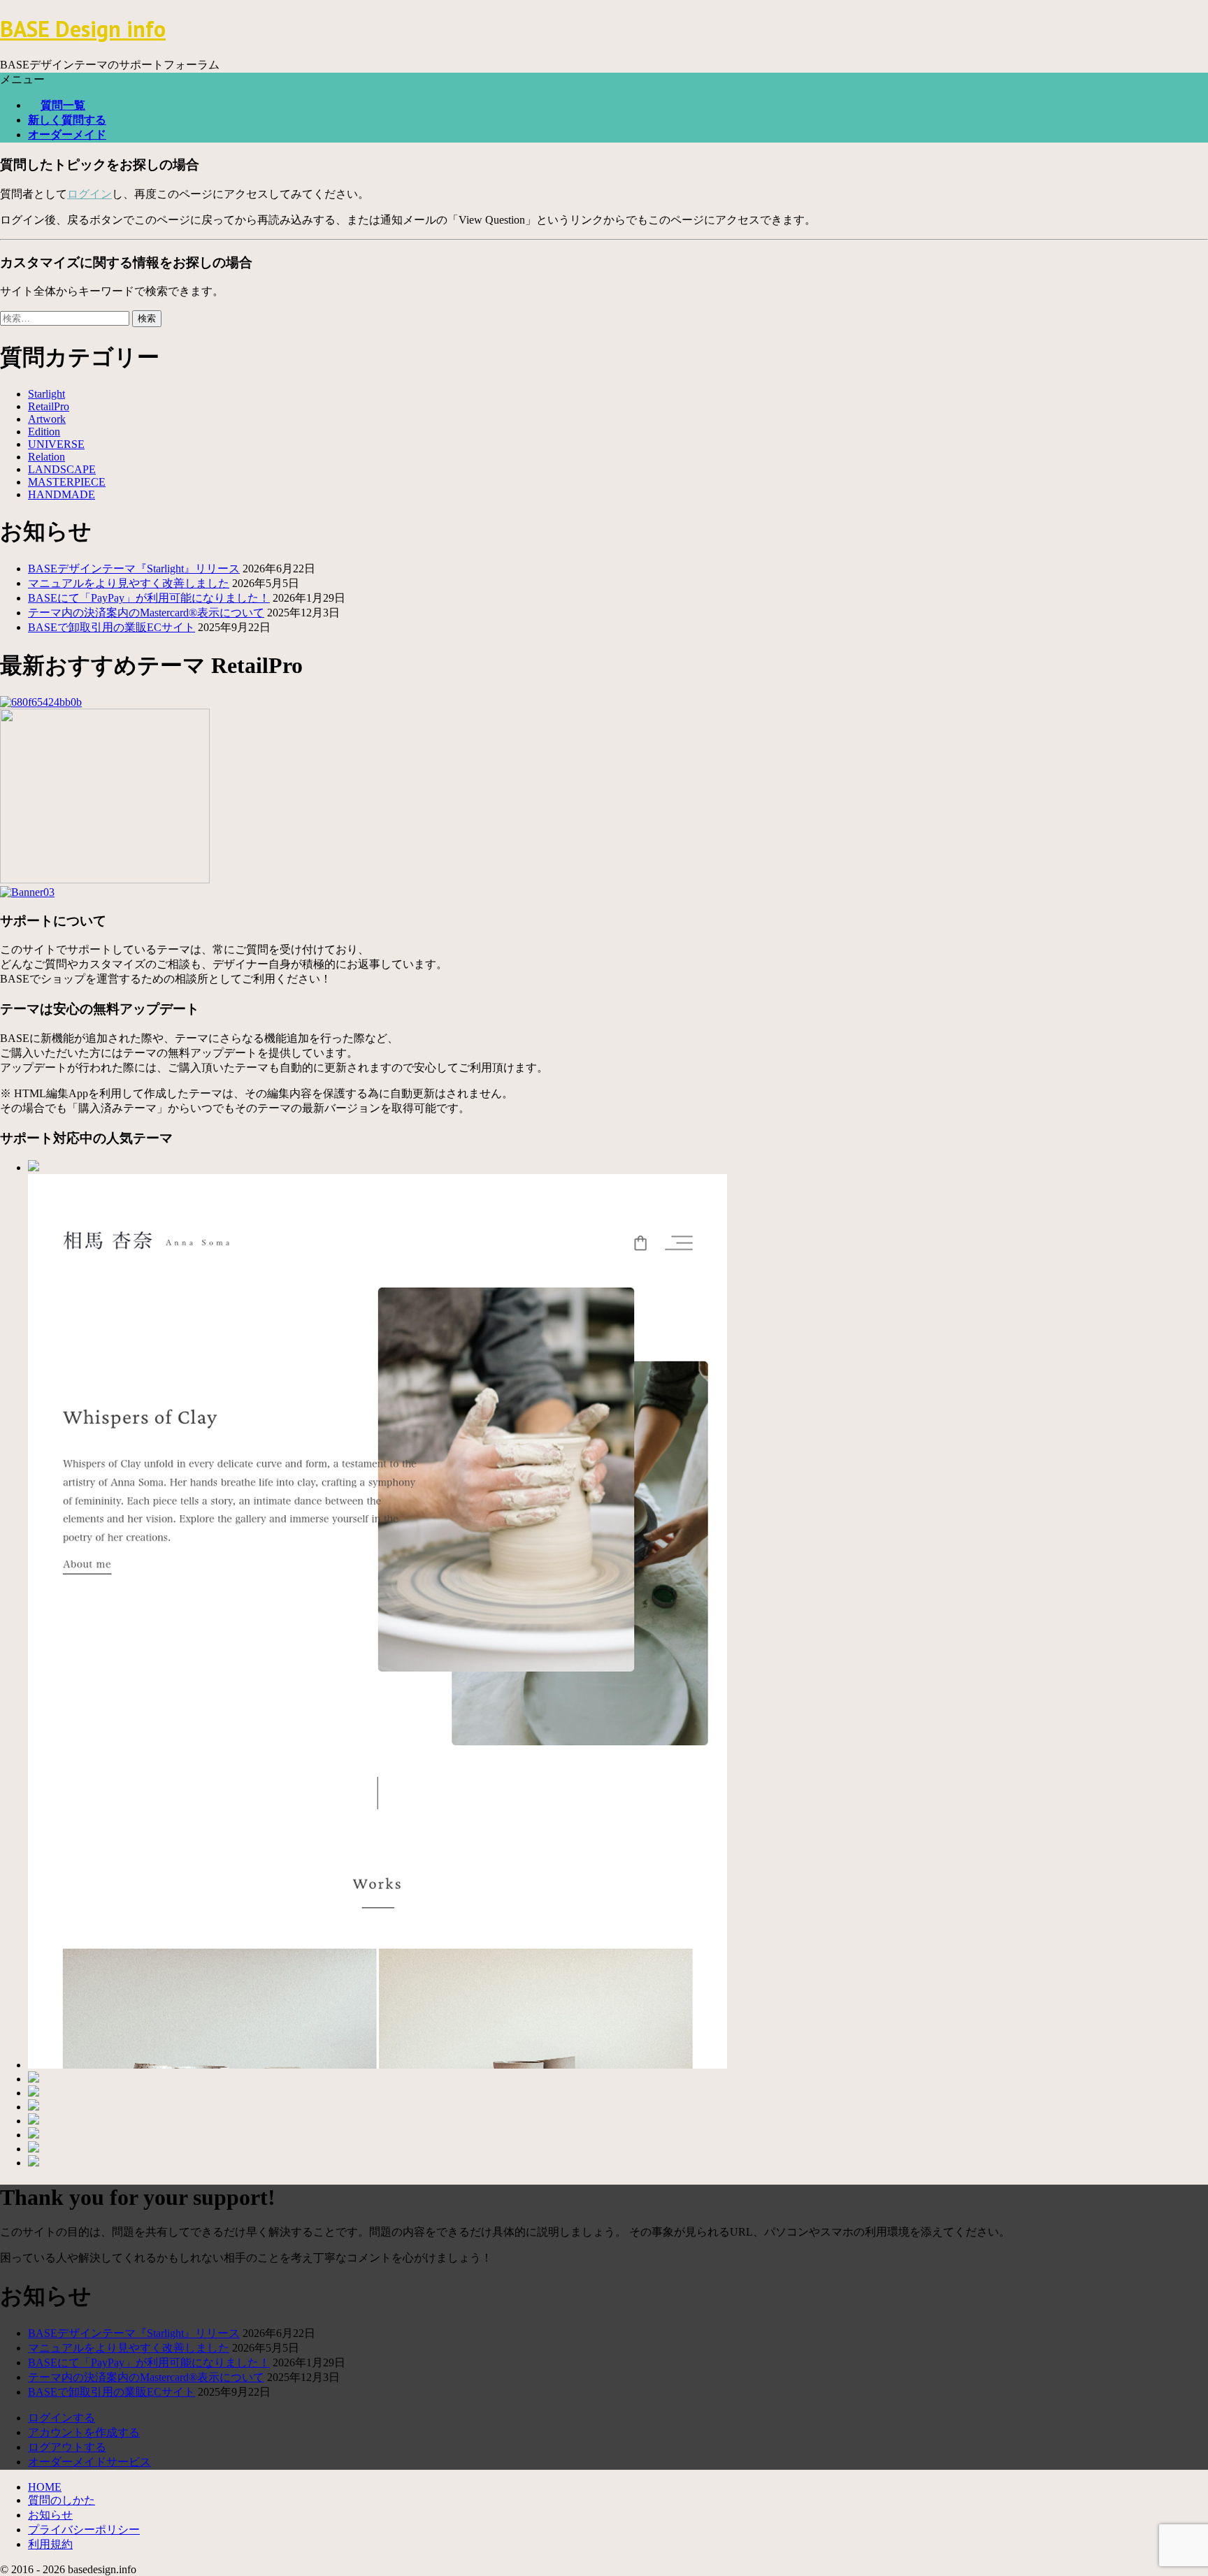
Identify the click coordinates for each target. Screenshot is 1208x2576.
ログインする (62, 2418)
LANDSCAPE (62, 469)
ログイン (89, 194)
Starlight (46, 394)
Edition (44, 432)
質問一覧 (63, 105)
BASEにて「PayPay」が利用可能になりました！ (149, 598)
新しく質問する (67, 120)
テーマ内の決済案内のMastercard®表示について (146, 613)
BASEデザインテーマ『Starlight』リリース (134, 569)
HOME (45, 2487)
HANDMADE (62, 494)
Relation (46, 457)
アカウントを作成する (84, 2432)
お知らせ (50, 2515)
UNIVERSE (56, 444)
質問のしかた (62, 2500)
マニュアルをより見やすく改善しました (129, 583)
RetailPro (49, 406)
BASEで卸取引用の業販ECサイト (112, 627)
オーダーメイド (67, 135)
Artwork (47, 419)
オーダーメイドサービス (89, 2462)
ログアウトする (67, 2447)
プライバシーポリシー (84, 2530)
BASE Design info (83, 29)
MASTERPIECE (67, 482)
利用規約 (50, 2544)
